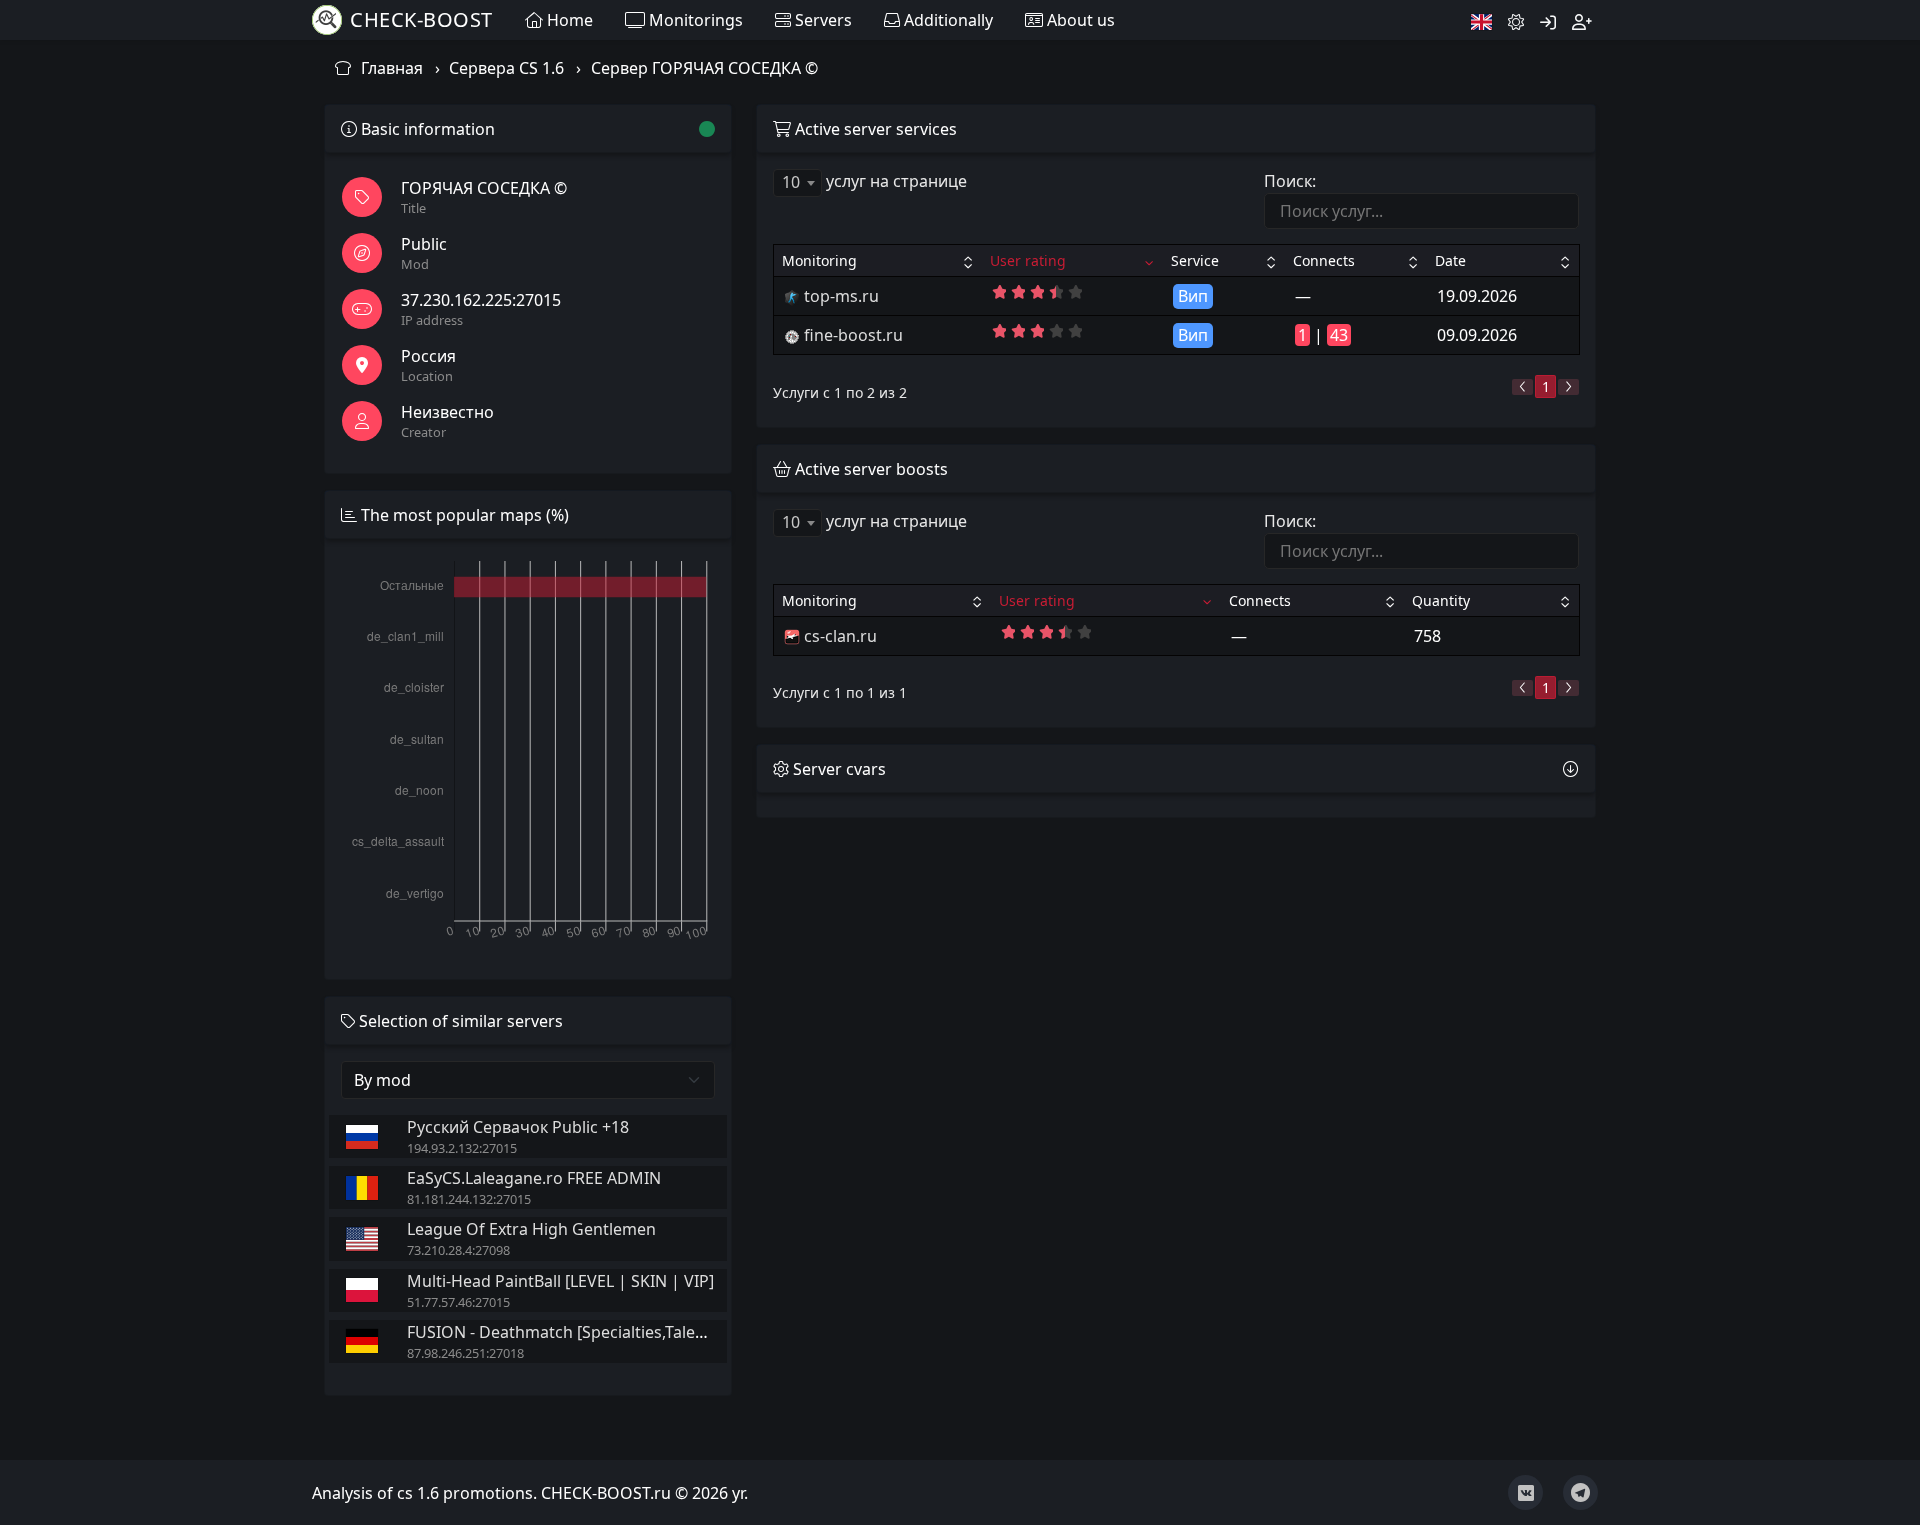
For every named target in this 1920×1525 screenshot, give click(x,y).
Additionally (946, 20)
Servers (821, 20)
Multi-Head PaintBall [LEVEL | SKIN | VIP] (560, 1281)
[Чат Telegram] (1580, 1492)
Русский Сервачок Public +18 (518, 1127)
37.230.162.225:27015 (481, 300)
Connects (1324, 260)
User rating (1028, 260)
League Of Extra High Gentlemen (531, 1229)
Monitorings (694, 20)
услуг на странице (874, 181)
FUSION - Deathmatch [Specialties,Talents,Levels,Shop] (612, 1332)
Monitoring (819, 260)
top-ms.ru (841, 296)
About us (1079, 20)
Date (1450, 260)
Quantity (1441, 600)
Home (568, 20)
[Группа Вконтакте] (1525, 1492)
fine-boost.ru (853, 335)
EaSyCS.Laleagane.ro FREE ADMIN (534, 1178)
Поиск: (1290, 181)
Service (1195, 260)
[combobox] (797, 183)
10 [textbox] (791, 182)
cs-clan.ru (840, 636)
